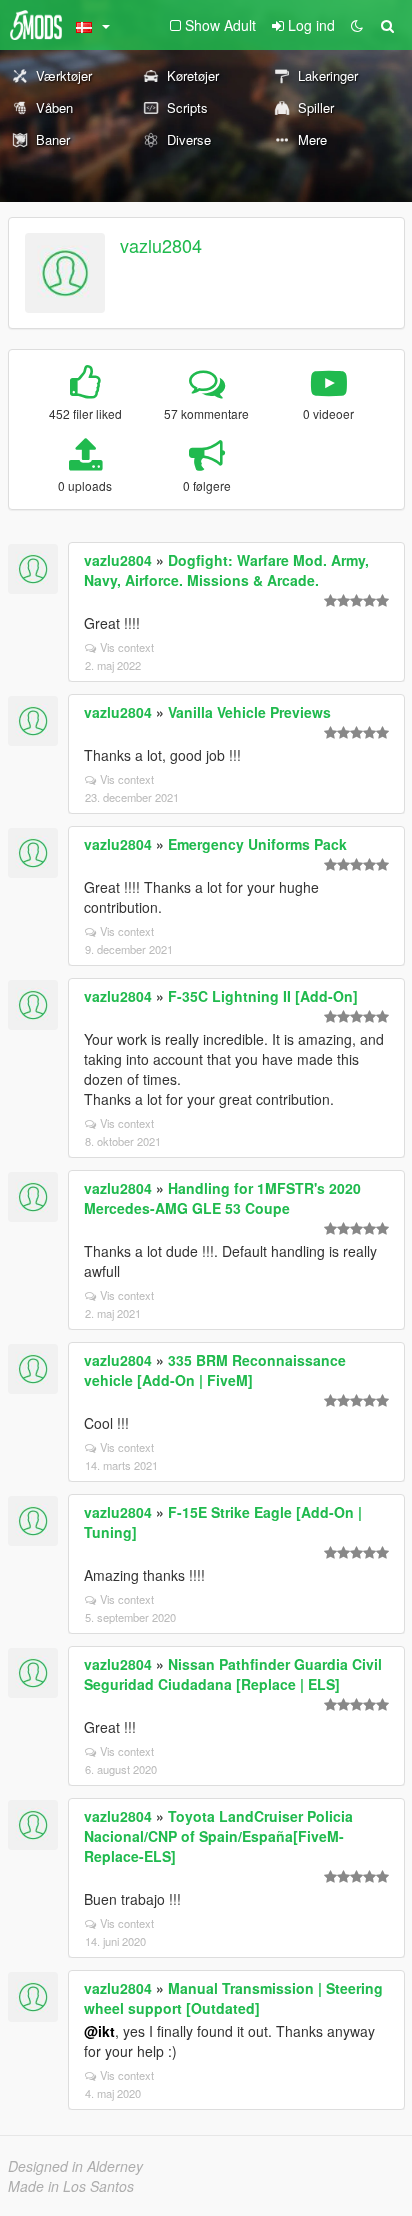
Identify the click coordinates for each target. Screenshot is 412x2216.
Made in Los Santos (71, 2186)
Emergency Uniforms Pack (257, 844)
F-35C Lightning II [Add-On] (263, 996)
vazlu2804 (161, 245)
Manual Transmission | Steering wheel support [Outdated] (233, 1998)
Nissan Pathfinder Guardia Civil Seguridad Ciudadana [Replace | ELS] (233, 1674)
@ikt (99, 2031)
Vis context (127, 647)
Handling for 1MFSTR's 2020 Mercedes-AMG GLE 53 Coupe (222, 1198)
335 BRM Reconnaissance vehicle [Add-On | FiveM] (215, 1370)
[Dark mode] (357, 25)
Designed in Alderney (75, 2166)
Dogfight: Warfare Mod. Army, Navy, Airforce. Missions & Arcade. (226, 570)
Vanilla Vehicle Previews (249, 712)
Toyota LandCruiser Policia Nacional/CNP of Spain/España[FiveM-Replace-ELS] (218, 1836)
